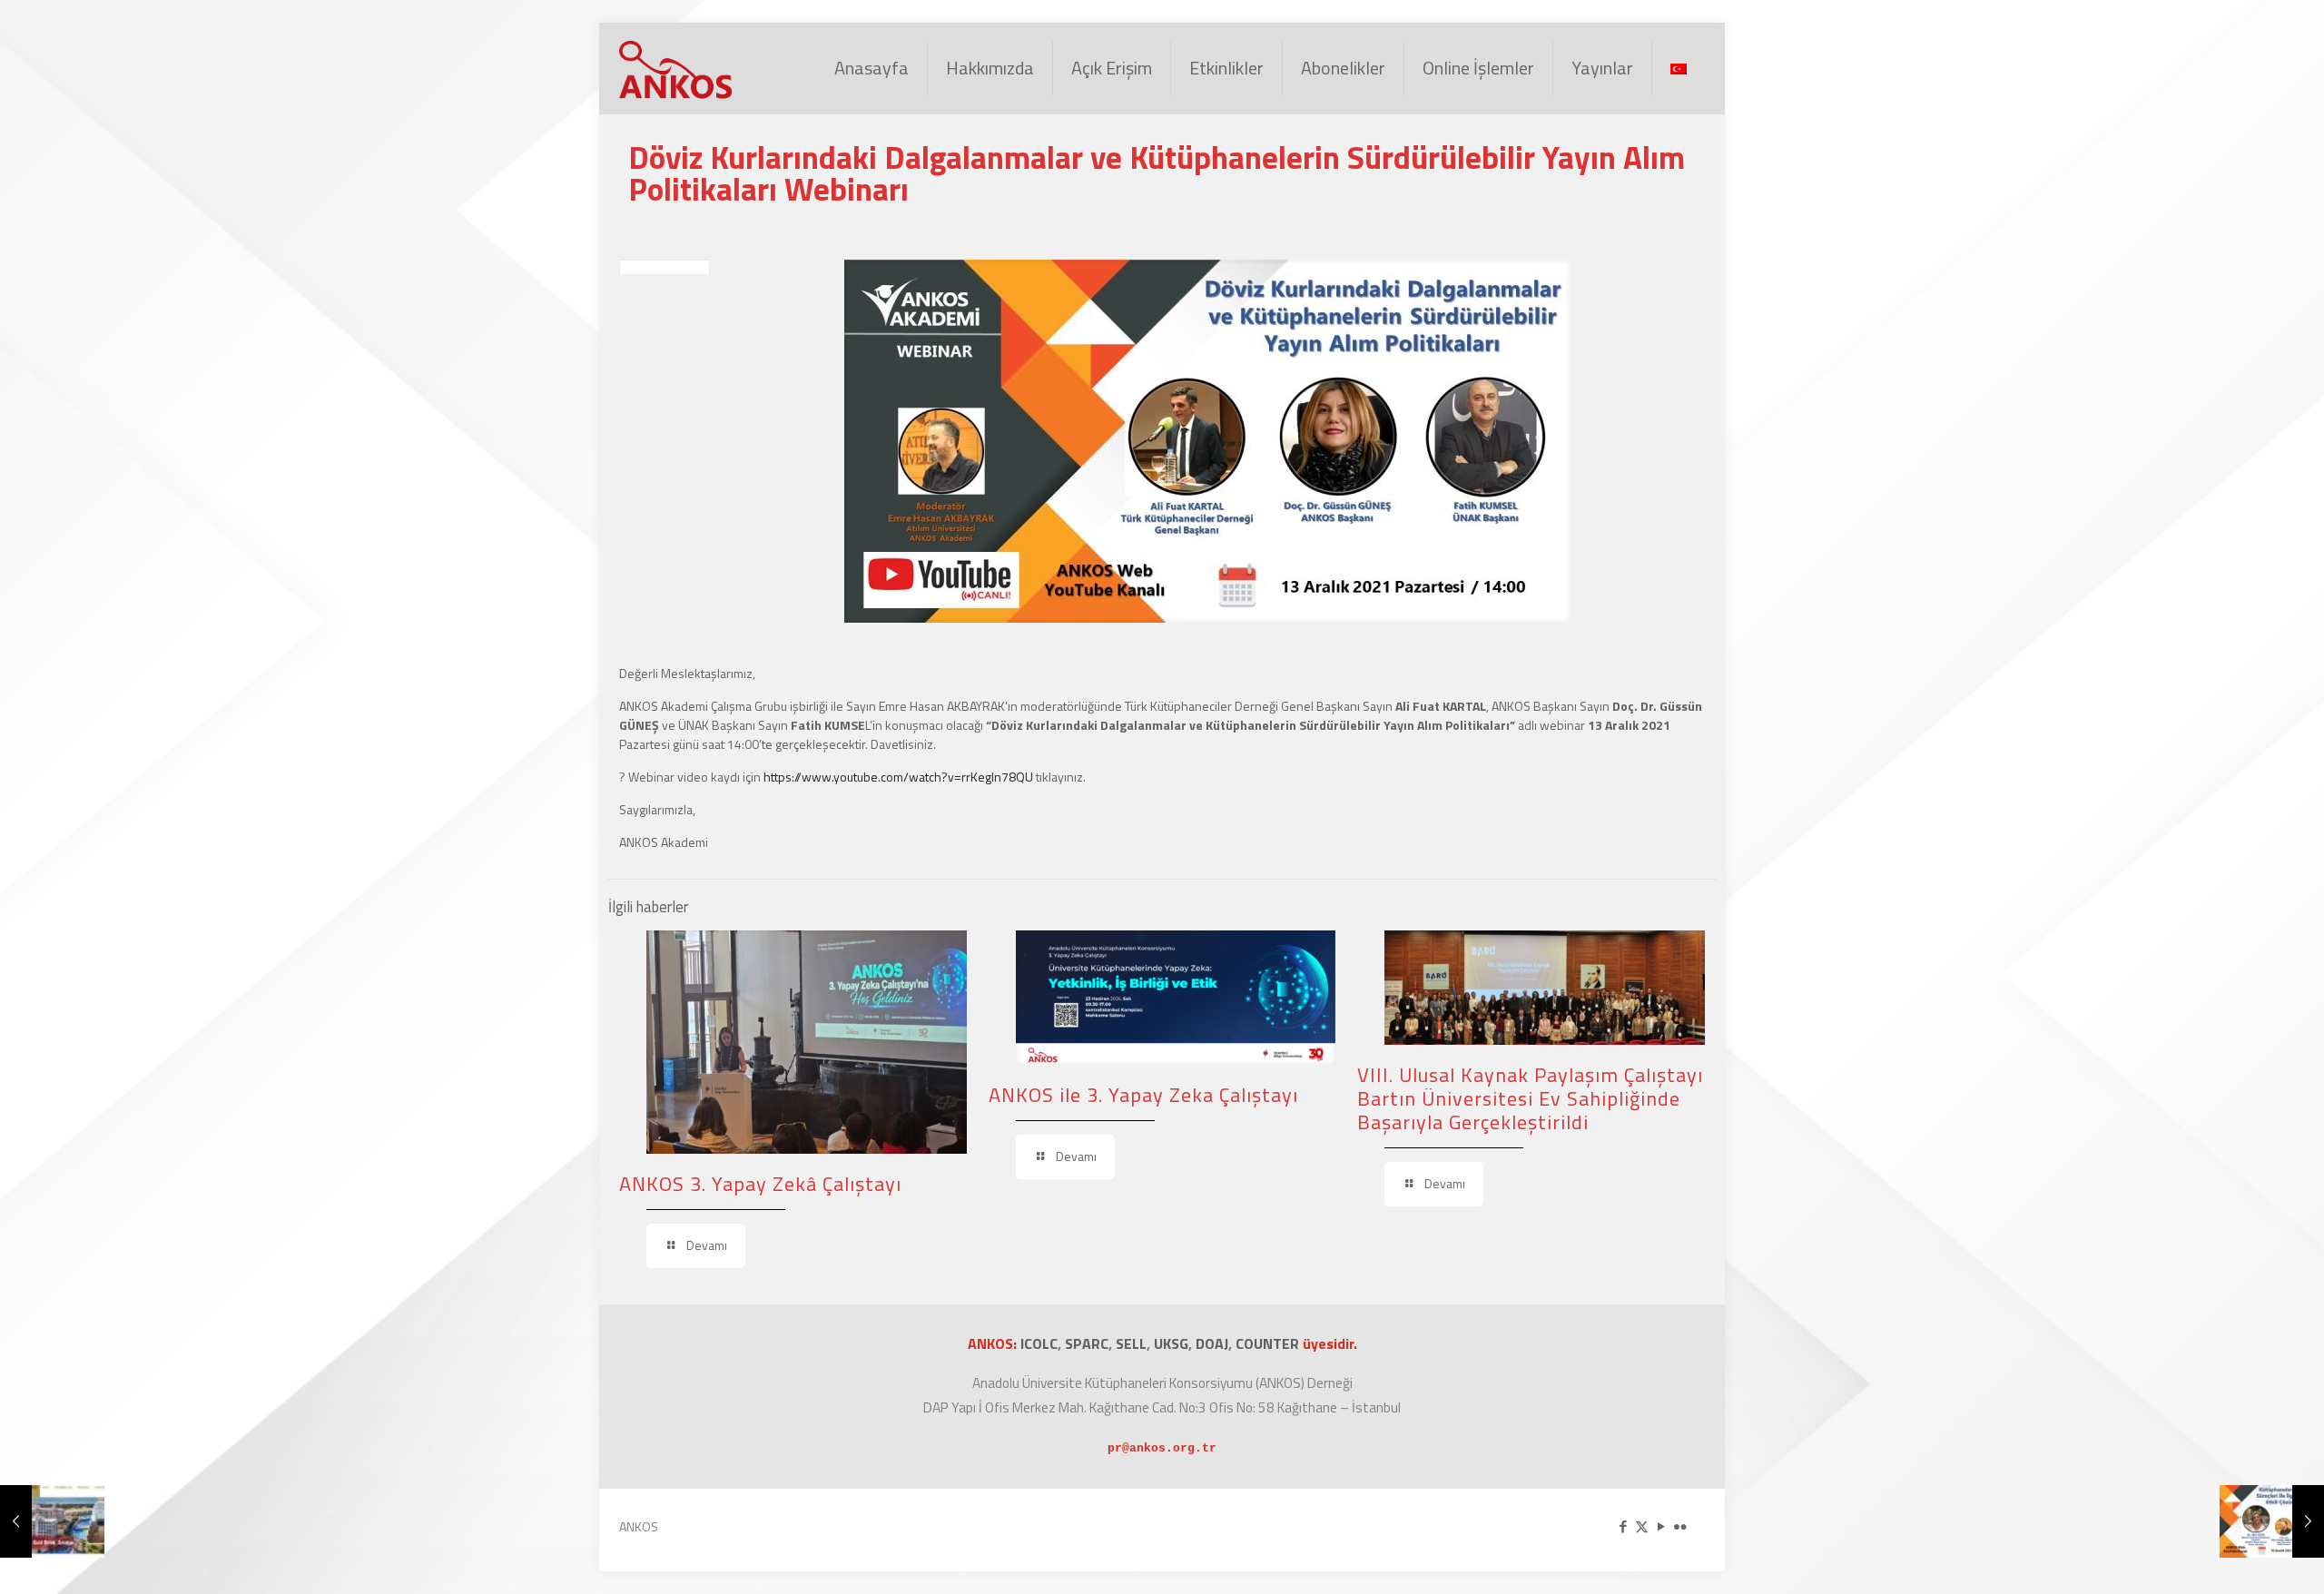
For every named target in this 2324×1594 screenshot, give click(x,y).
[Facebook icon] (1623, 1526)
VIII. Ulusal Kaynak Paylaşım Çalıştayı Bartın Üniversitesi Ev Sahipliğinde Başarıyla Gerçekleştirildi (1530, 1098)
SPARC (1087, 1343)
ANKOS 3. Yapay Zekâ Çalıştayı (760, 1184)
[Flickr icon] (1680, 1526)
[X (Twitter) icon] (1642, 1526)
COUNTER (1269, 1343)
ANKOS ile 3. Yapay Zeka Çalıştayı (1143, 1095)
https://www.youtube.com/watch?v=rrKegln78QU (898, 777)
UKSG (1171, 1343)
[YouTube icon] (1661, 1526)
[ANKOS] (677, 68)
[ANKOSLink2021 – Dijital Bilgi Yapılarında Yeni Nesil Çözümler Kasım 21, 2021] (52, 1521)
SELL (1131, 1343)
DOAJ (1212, 1343)
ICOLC (1039, 1343)
